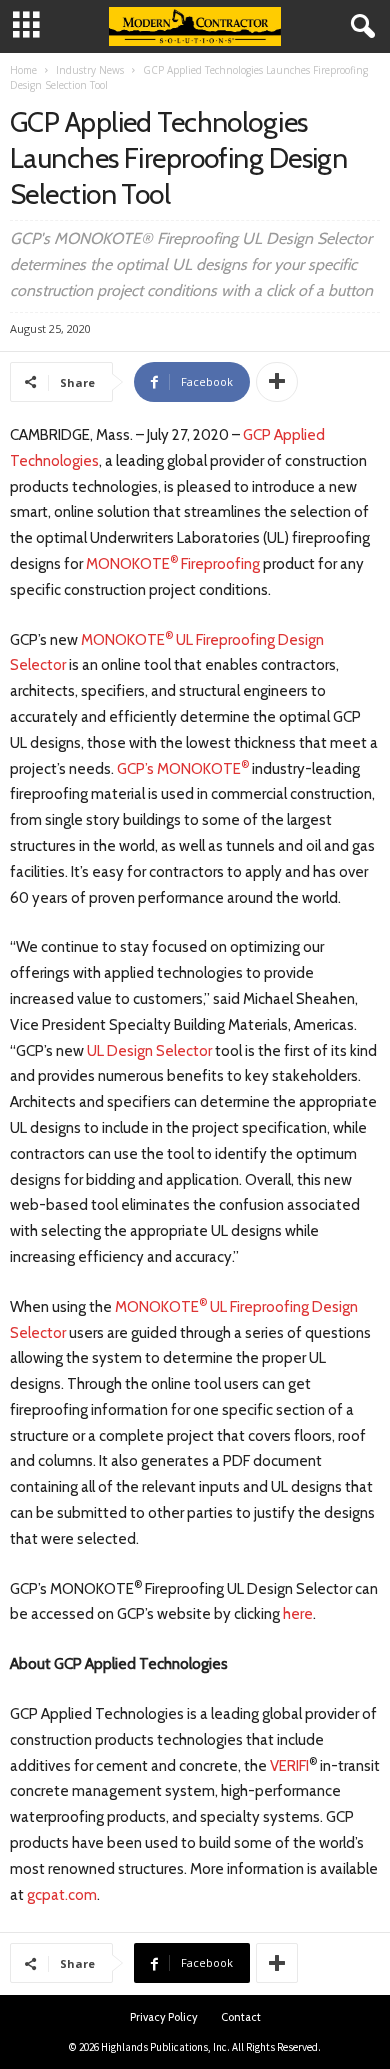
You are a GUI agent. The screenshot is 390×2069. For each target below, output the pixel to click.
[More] (277, 382)
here (298, 1614)
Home (23, 70)
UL (95, 1051)
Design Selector (158, 1051)
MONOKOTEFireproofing (173, 564)
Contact (241, 2017)
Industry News (90, 70)
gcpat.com (62, 1895)
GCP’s (137, 769)
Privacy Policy (164, 2017)
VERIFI (289, 1766)
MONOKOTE (123, 640)
